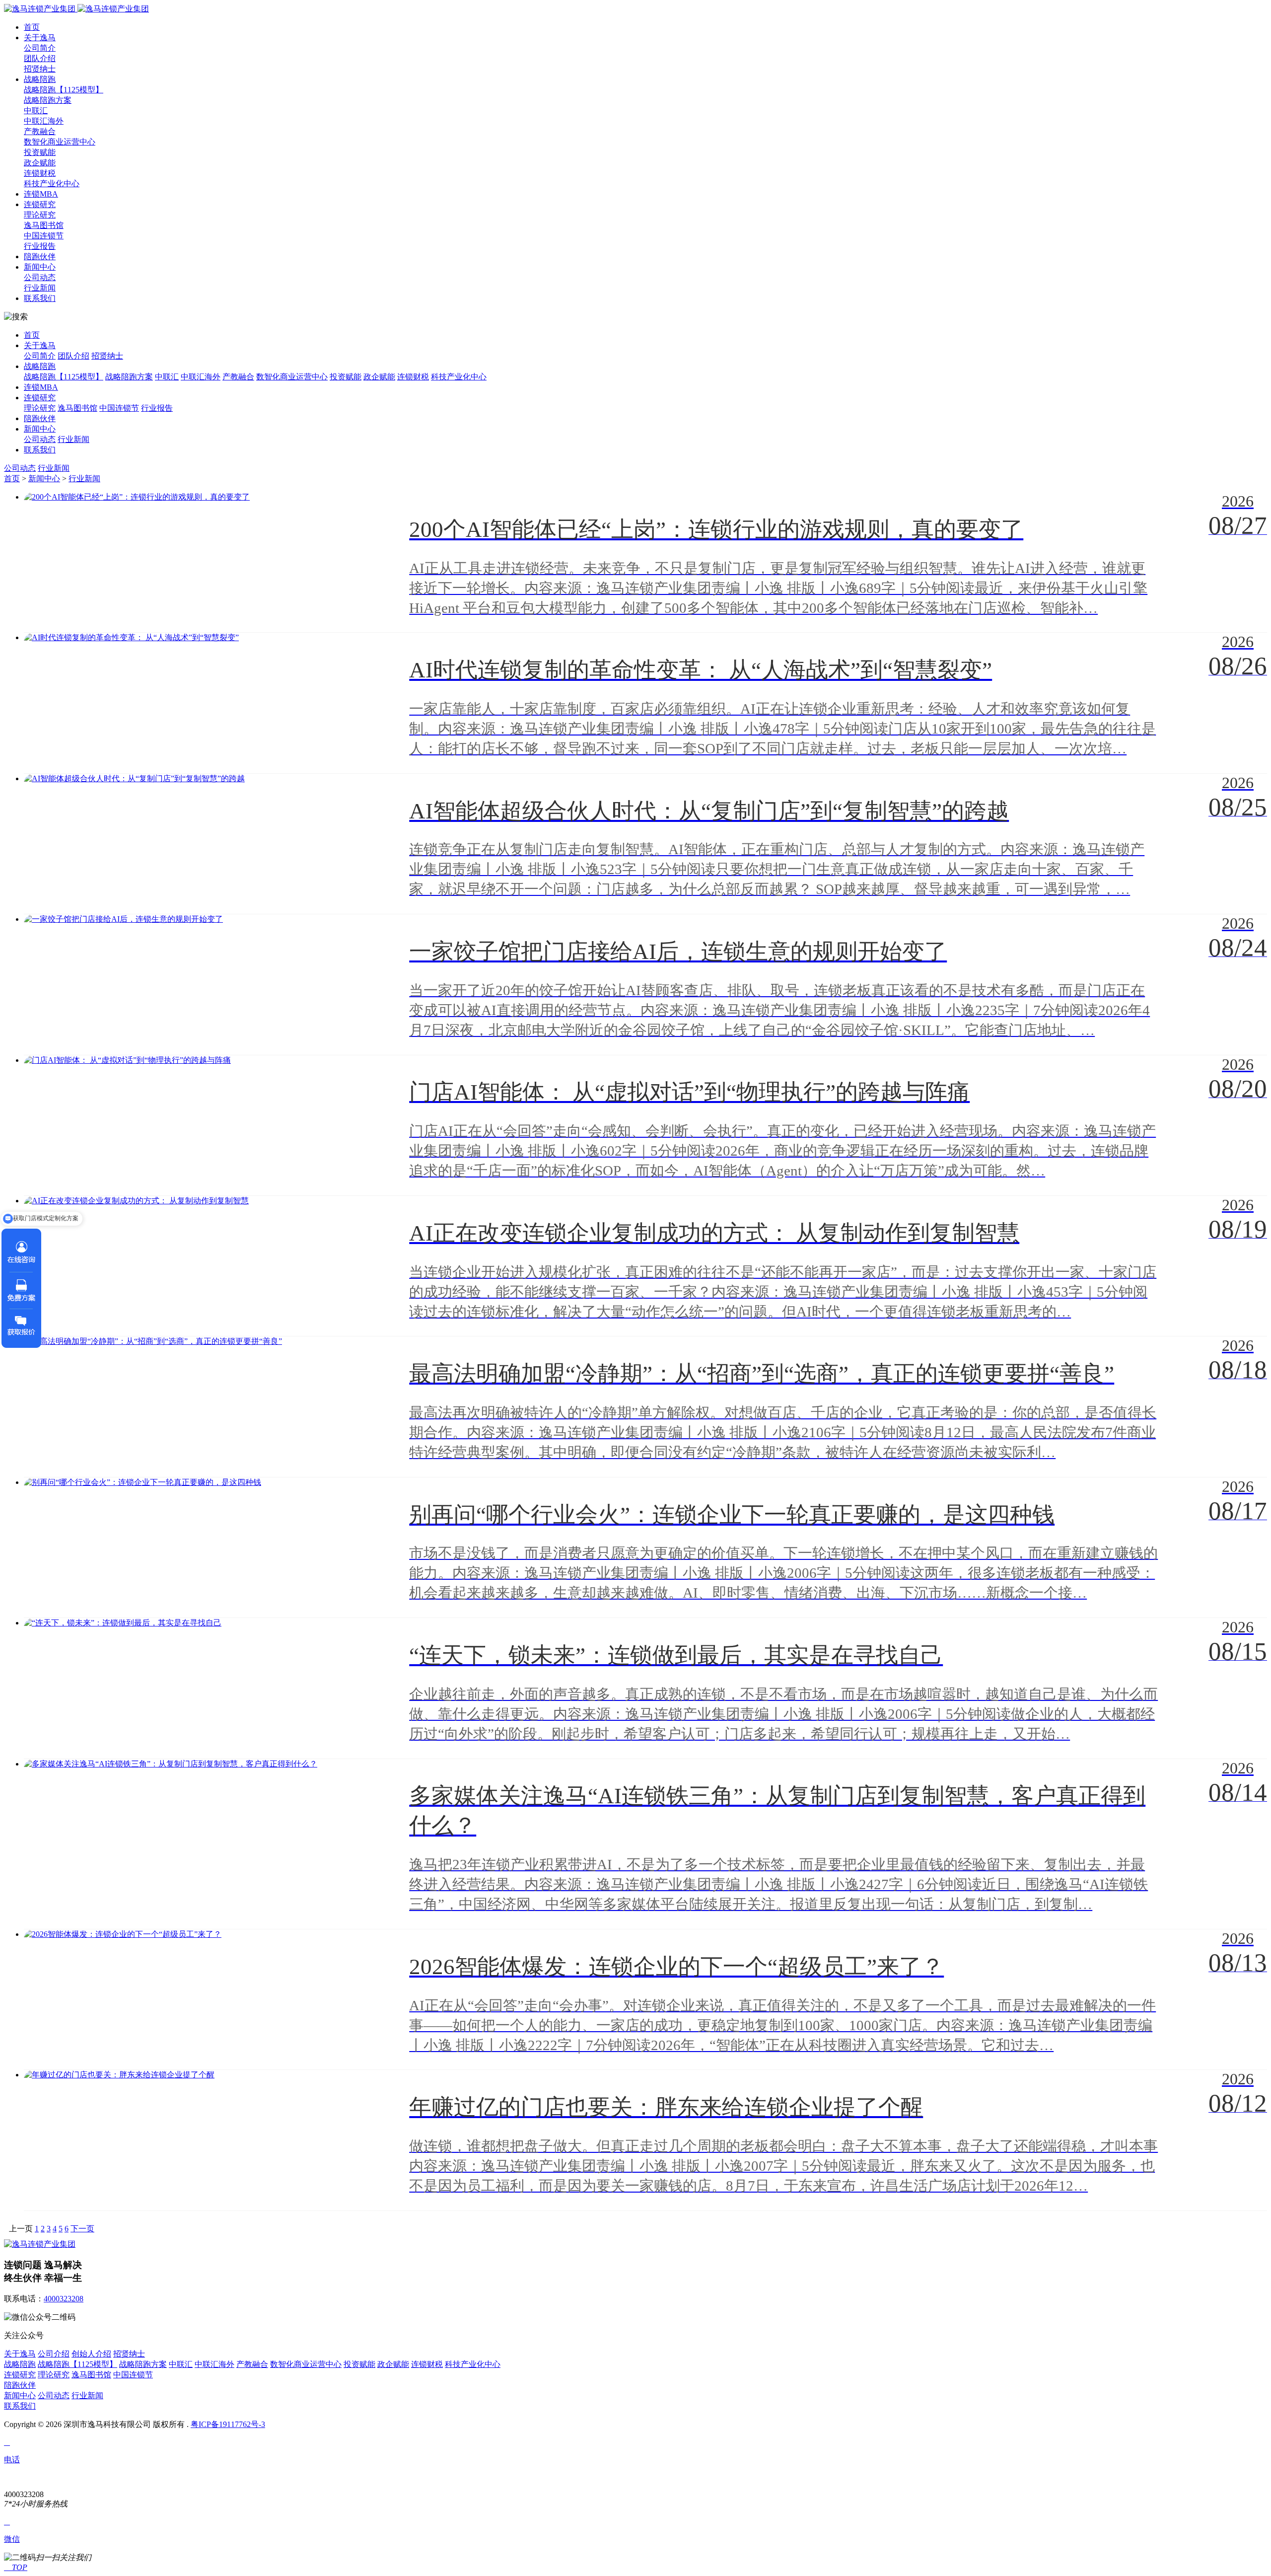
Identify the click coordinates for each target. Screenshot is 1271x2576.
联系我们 (40, 298)
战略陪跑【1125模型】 (64, 90)
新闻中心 (40, 267)
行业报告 (40, 246)
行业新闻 (40, 288)
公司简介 (40, 48)
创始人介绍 (91, 2354)
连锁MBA (41, 194)
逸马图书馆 (44, 225)
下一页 (82, 2229)
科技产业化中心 (52, 184)
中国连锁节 (44, 236)
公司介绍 (54, 2354)
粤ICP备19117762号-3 (228, 2424)
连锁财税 (40, 173)
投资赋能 (40, 152)
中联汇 (36, 110)
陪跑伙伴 (40, 257)
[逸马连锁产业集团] (76, 9)
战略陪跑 (40, 79)
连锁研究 (40, 204)
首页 (32, 27)
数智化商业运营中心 (60, 142)
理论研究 (40, 215)
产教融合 (40, 131)
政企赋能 (40, 163)
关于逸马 (40, 37)
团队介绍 (40, 58)
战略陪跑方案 (48, 100)
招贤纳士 (40, 69)
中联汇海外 (44, 121)
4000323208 (64, 2299)
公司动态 (40, 277)
